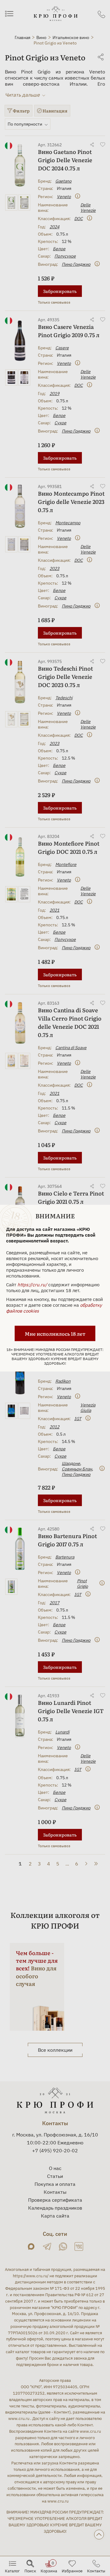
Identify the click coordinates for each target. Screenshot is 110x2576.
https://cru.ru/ (32, 1284)
